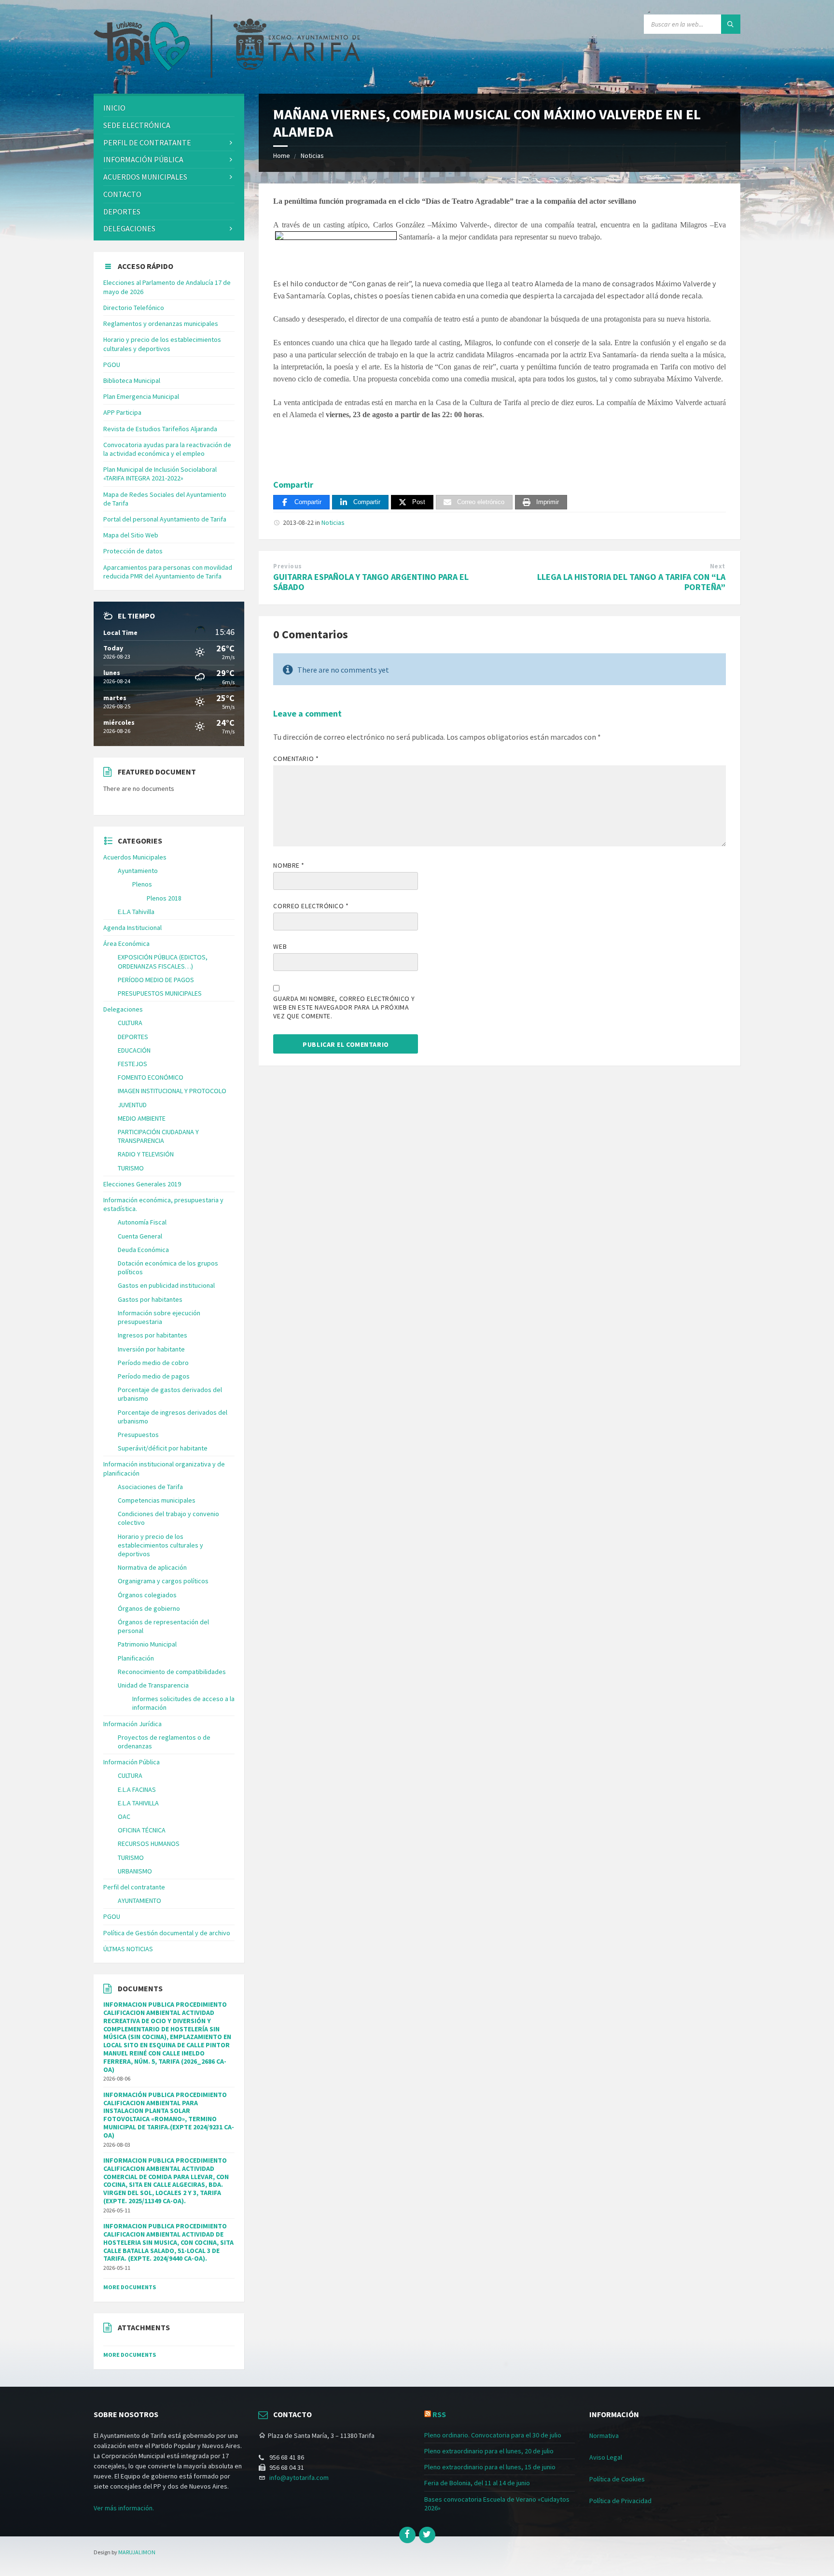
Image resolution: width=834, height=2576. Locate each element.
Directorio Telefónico (134, 308)
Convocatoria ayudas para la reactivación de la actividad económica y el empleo (167, 449)
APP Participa (122, 412)
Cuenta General (140, 1236)
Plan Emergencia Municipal (141, 396)
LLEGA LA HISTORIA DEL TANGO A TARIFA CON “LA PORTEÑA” (631, 582)
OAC (124, 1816)
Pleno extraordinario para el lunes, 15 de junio (490, 2467)
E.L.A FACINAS (137, 1789)
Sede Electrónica (137, 125)
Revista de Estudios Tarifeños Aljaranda (160, 429)
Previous (287, 566)
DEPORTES (122, 211)
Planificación (136, 1658)
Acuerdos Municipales (135, 857)
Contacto (122, 194)
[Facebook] (407, 2535)
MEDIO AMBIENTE (142, 1118)
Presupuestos (138, 1435)
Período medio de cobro (153, 1363)
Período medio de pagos (154, 1376)
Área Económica (126, 943)
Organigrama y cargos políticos (163, 1581)
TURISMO (131, 1168)
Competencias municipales (157, 1500)
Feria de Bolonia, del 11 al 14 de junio (477, 2483)
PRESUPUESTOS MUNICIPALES (160, 993)
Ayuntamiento (138, 871)
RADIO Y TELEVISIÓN (146, 1154)
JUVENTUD (132, 1105)
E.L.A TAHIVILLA (138, 1803)
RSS (439, 2414)
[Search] (731, 24)
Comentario (296, 759)
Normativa (604, 2435)
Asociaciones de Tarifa (150, 1487)
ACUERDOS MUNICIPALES (145, 177)
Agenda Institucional (132, 928)
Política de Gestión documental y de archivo (167, 1933)
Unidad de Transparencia (153, 1685)
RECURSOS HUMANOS (149, 1844)
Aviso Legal (606, 2457)
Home (282, 155)
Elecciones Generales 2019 (142, 1184)
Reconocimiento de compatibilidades (172, 1672)
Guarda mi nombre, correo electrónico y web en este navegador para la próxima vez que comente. (344, 1007)
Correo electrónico (311, 906)
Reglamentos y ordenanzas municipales (161, 324)
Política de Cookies (617, 2479)
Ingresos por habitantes (153, 1335)
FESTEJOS (132, 1064)
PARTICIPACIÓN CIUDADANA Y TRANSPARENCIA (158, 1136)
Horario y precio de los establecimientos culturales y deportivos (162, 344)
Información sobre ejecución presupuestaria (159, 1317)
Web (280, 946)
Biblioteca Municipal (132, 380)
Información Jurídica (132, 1724)
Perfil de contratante (147, 142)
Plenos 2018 (164, 898)
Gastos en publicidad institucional (166, 1285)
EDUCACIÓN (134, 1050)
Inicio (114, 108)
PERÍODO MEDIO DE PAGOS (156, 980)
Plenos (142, 884)
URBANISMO (135, 1871)
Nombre (289, 865)
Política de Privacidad (620, 2501)
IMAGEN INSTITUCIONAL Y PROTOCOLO (172, 1091)
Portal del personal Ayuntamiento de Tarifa (165, 519)
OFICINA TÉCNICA (142, 1830)
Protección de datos (133, 551)
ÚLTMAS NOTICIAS (128, 1949)
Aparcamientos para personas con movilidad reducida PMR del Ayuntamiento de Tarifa (168, 572)
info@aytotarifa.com (299, 2477)
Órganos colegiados (147, 1595)
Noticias (312, 155)
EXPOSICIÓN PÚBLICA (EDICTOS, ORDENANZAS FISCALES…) (163, 961)
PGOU (112, 365)
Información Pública (143, 159)
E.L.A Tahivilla (136, 912)
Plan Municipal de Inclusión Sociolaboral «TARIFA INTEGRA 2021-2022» (160, 474)
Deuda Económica (143, 1250)
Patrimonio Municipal (147, 1644)
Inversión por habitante (151, 1349)
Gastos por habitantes (150, 1299)
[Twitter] (427, 2535)
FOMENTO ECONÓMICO (151, 1077)
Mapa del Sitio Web (131, 535)
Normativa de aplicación (152, 1567)
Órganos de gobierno (149, 1608)
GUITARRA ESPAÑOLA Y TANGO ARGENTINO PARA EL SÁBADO (371, 582)
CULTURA (130, 1023)
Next (718, 566)
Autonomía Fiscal (142, 1222)
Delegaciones (129, 228)
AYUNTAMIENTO (139, 1900)
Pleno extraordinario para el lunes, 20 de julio (489, 2451)
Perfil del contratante (134, 1887)
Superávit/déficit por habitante (163, 1448)
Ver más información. (124, 2508)
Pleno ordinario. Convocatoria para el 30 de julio (493, 2435)
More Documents (130, 2287)
